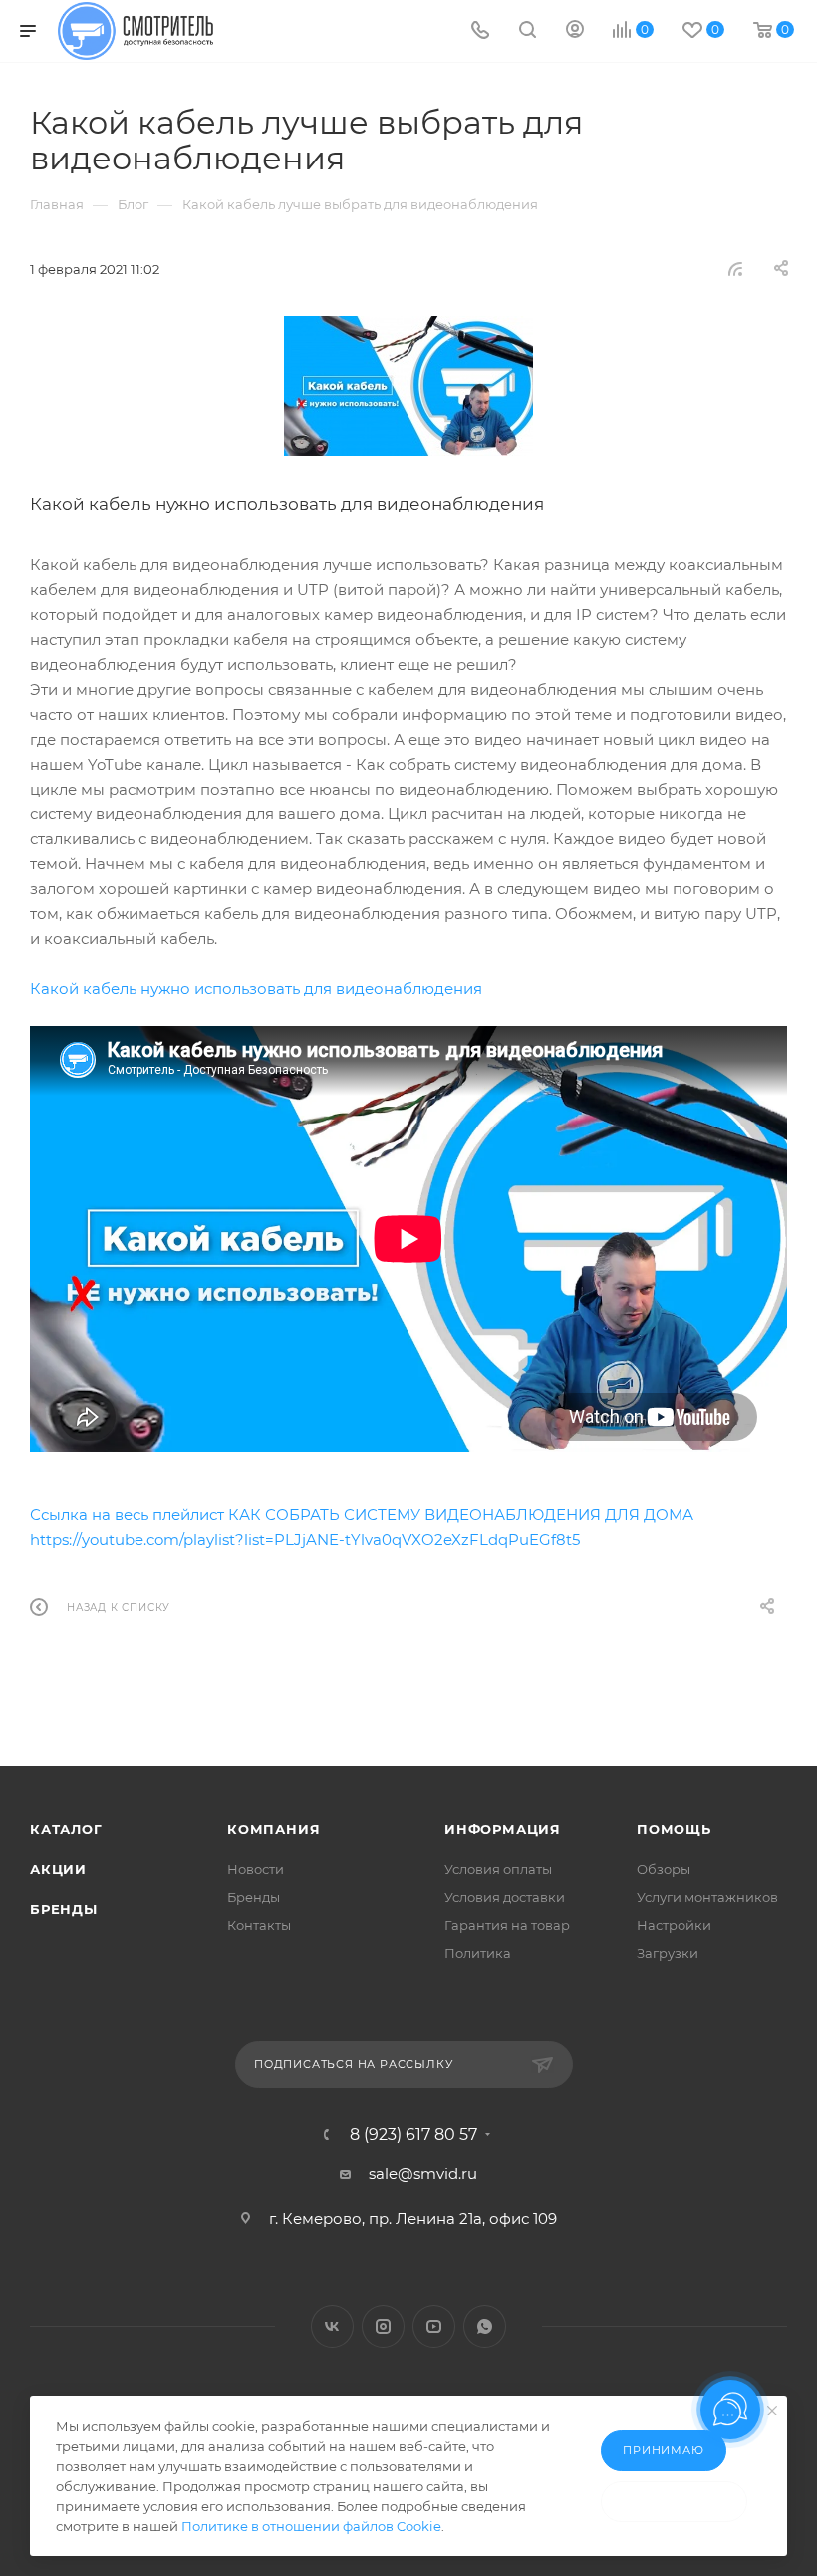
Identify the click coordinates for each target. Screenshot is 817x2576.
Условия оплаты (498, 1869)
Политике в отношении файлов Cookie (311, 2526)
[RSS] (735, 269)
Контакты (259, 1925)
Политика (478, 1953)
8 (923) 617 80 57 (413, 2135)
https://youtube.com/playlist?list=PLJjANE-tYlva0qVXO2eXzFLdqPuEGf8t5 (305, 1540)
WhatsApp (485, 2326)
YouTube (434, 2326)
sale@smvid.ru (423, 2174)
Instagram (383, 2326)
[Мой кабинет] (575, 31)
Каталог (66, 1829)
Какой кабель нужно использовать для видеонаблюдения (256, 988)
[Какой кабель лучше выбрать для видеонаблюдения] (408, 386)
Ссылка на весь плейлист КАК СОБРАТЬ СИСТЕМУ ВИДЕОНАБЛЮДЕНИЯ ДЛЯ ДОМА (362, 1515)
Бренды (64, 1909)
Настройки (674, 1925)
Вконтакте (332, 2326)
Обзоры (664, 1869)
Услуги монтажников (707, 1897)
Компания (273, 1829)
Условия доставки (505, 1897)
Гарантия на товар (507, 1925)
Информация (503, 1829)
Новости (256, 1869)
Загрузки (668, 1953)
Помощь (674, 1829)
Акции (58, 1869)
